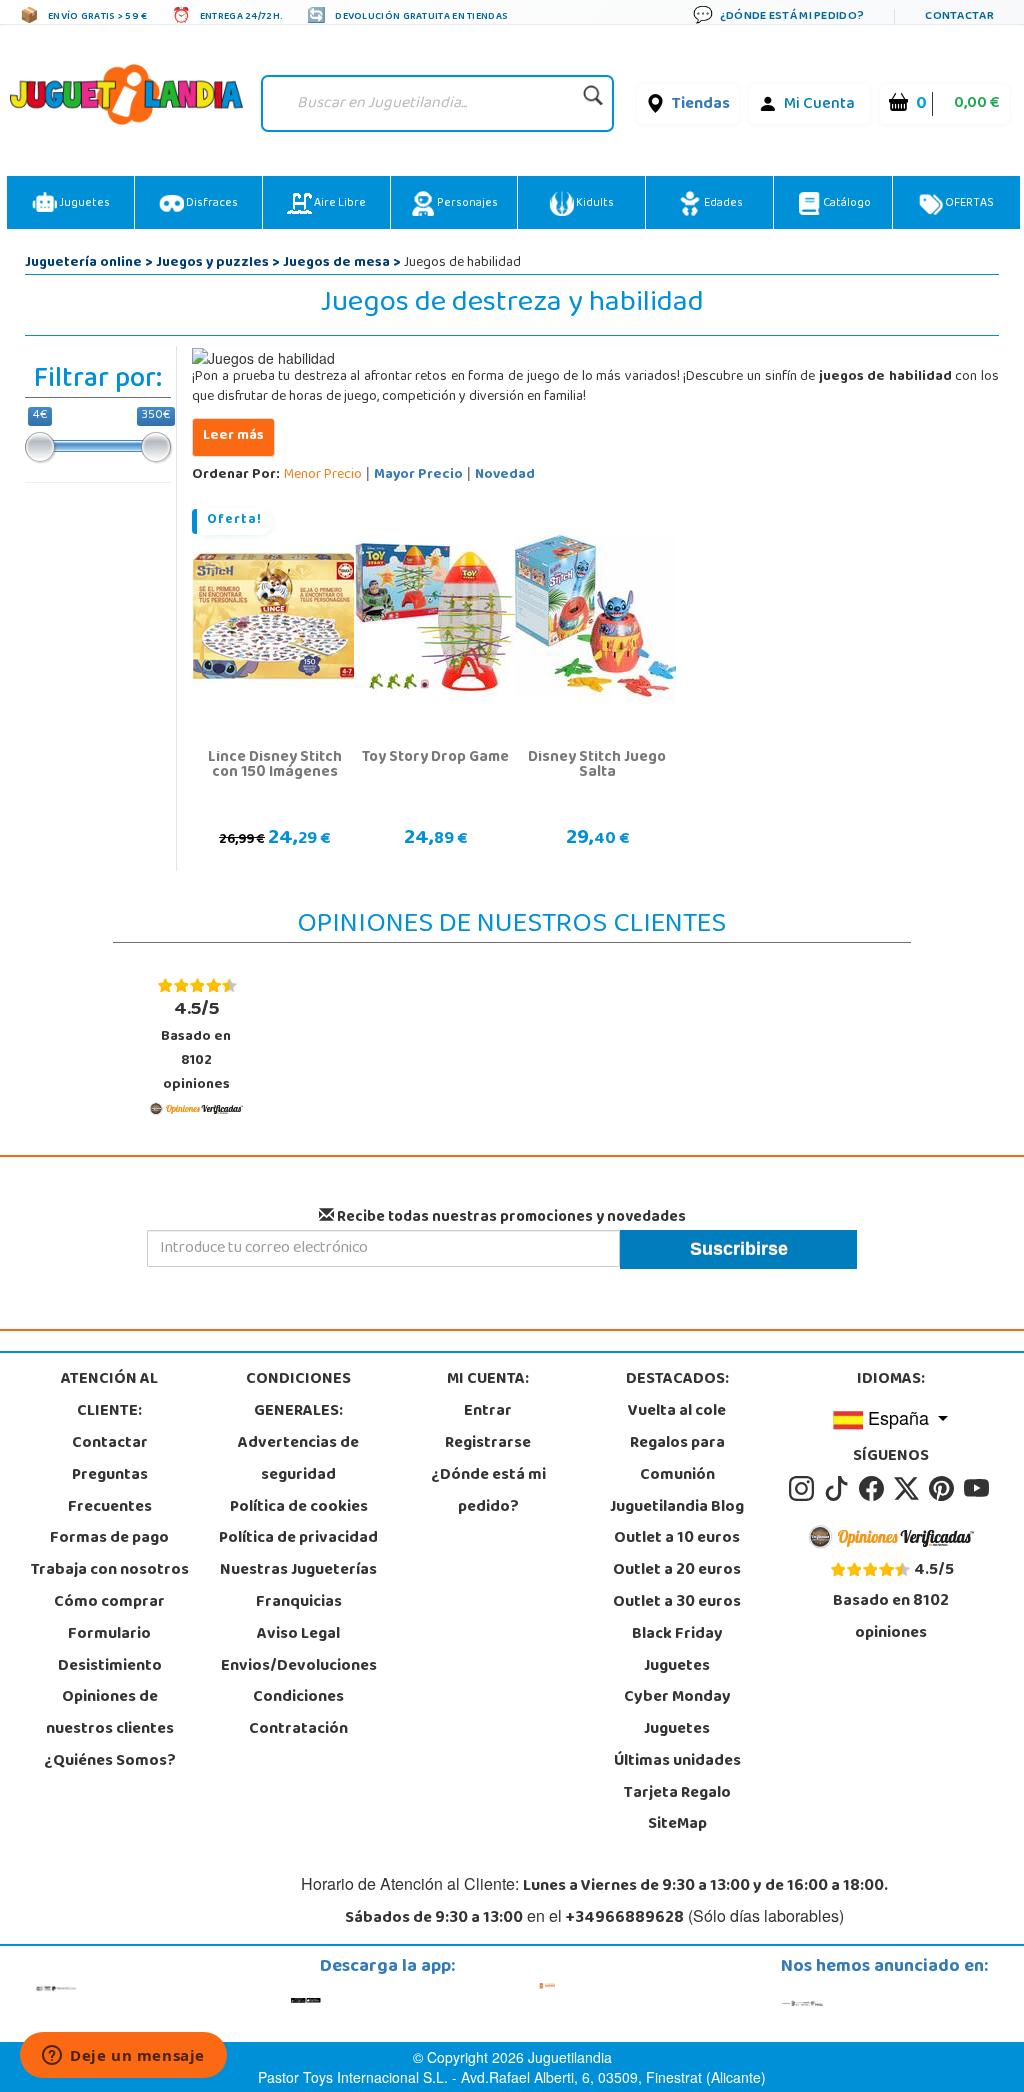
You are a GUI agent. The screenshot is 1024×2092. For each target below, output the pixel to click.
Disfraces (211, 204)
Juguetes (83, 204)
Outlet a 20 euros (677, 1571)
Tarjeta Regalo (677, 1794)
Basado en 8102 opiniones (196, 1045)
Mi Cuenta (819, 105)
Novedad (505, 475)
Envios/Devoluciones (299, 1667)
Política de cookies (299, 1508)
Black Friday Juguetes (677, 1651)
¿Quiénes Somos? (110, 1762)
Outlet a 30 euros (677, 1603)
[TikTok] (839, 1489)
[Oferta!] (274, 617)
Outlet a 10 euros (677, 1539)
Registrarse (488, 1444)
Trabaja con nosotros (110, 1571)
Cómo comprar (109, 1603)
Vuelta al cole (677, 1412)
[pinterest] (944, 1489)
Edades (722, 204)
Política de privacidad (298, 1539)
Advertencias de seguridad (298, 1460)
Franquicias (299, 1603)
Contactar (110, 1444)
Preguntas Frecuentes (110, 1492)
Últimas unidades (677, 1762)
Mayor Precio (418, 475)
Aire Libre (339, 204)
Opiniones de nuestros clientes (110, 1714)
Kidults (594, 204)
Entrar (488, 1412)
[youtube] (978, 1489)
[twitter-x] (909, 1489)
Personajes (466, 204)
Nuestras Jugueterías (298, 1571)
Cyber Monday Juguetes (677, 1714)
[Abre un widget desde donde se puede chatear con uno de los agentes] (123, 2057)
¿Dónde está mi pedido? (488, 1492)
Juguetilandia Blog (677, 1508)
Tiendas (701, 105)
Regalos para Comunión (677, 1460)
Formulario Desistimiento (110, 1651)
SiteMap (677, 1825)
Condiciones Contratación (298, 1714)
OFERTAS (968, 204)
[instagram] (804, 1489)
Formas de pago (109, 1539)
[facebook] (874, 1489)
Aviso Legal (298, 1635)
